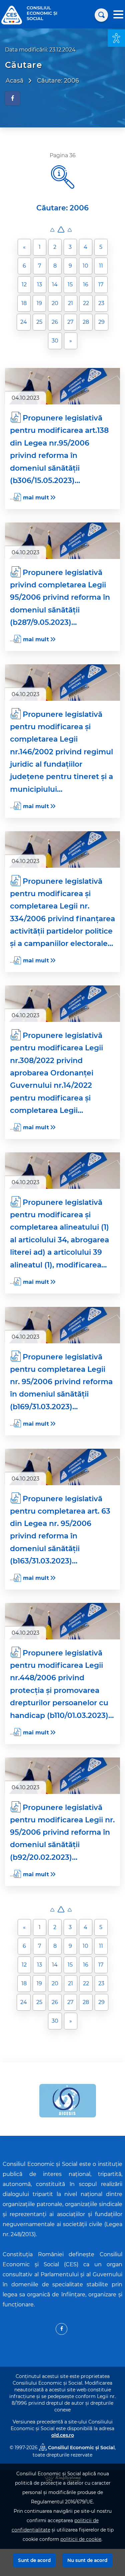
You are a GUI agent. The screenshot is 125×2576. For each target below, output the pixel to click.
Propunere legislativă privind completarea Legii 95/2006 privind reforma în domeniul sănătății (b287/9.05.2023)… (60, 597)
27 (70, 322)
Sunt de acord (34, 2560)
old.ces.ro (63, 2435)
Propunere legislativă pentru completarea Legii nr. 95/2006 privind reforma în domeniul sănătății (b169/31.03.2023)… (61, 1382)
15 (70, 284)
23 (101, 303)
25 (39, 322)
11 (101, 266)
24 (24, 322)
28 (86, 322)
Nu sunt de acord (87, 2560)
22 (86, 303)
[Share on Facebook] (12, 98)
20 (55, 303)
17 (101, 284)
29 (101, 322)
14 (55, 284)
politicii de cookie (81, 2539)
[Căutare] (101, 15)
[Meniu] (118, 15)
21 (70, 303)
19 (39, 303)
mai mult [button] (36, 498)
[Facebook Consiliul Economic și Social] (61, 2329)
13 (39, 284)
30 (55, 341)
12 (24, 284)
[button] (116, 38)
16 (86, 284)
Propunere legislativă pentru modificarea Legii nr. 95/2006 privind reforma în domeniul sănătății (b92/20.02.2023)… (62, 1832)
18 (24, 303)
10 (85, 266)
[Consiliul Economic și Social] (12, 15)
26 (55, 322)
